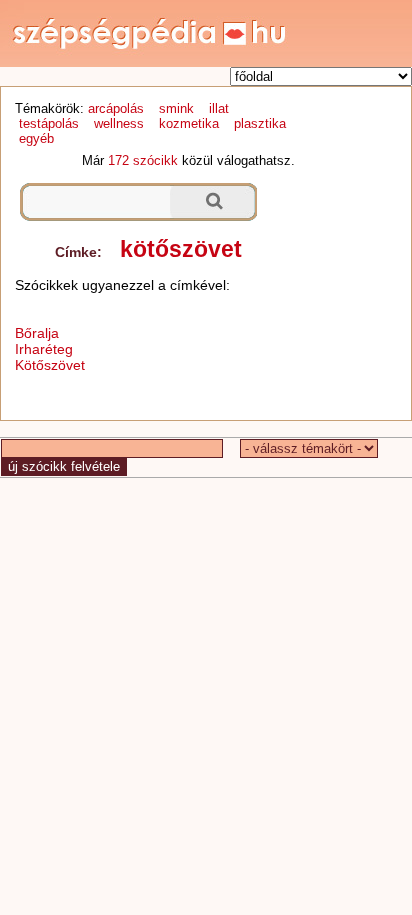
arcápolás (116, 108)
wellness (119, 123)
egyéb (36, 138)
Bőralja (37, 333)
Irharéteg (44, 349)
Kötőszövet (50, 365)
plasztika (260, 123)
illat (219, 108)
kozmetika (189, 123)
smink (176, 108)
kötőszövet (181, 249)
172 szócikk (143, 160)
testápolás (49, 123)
